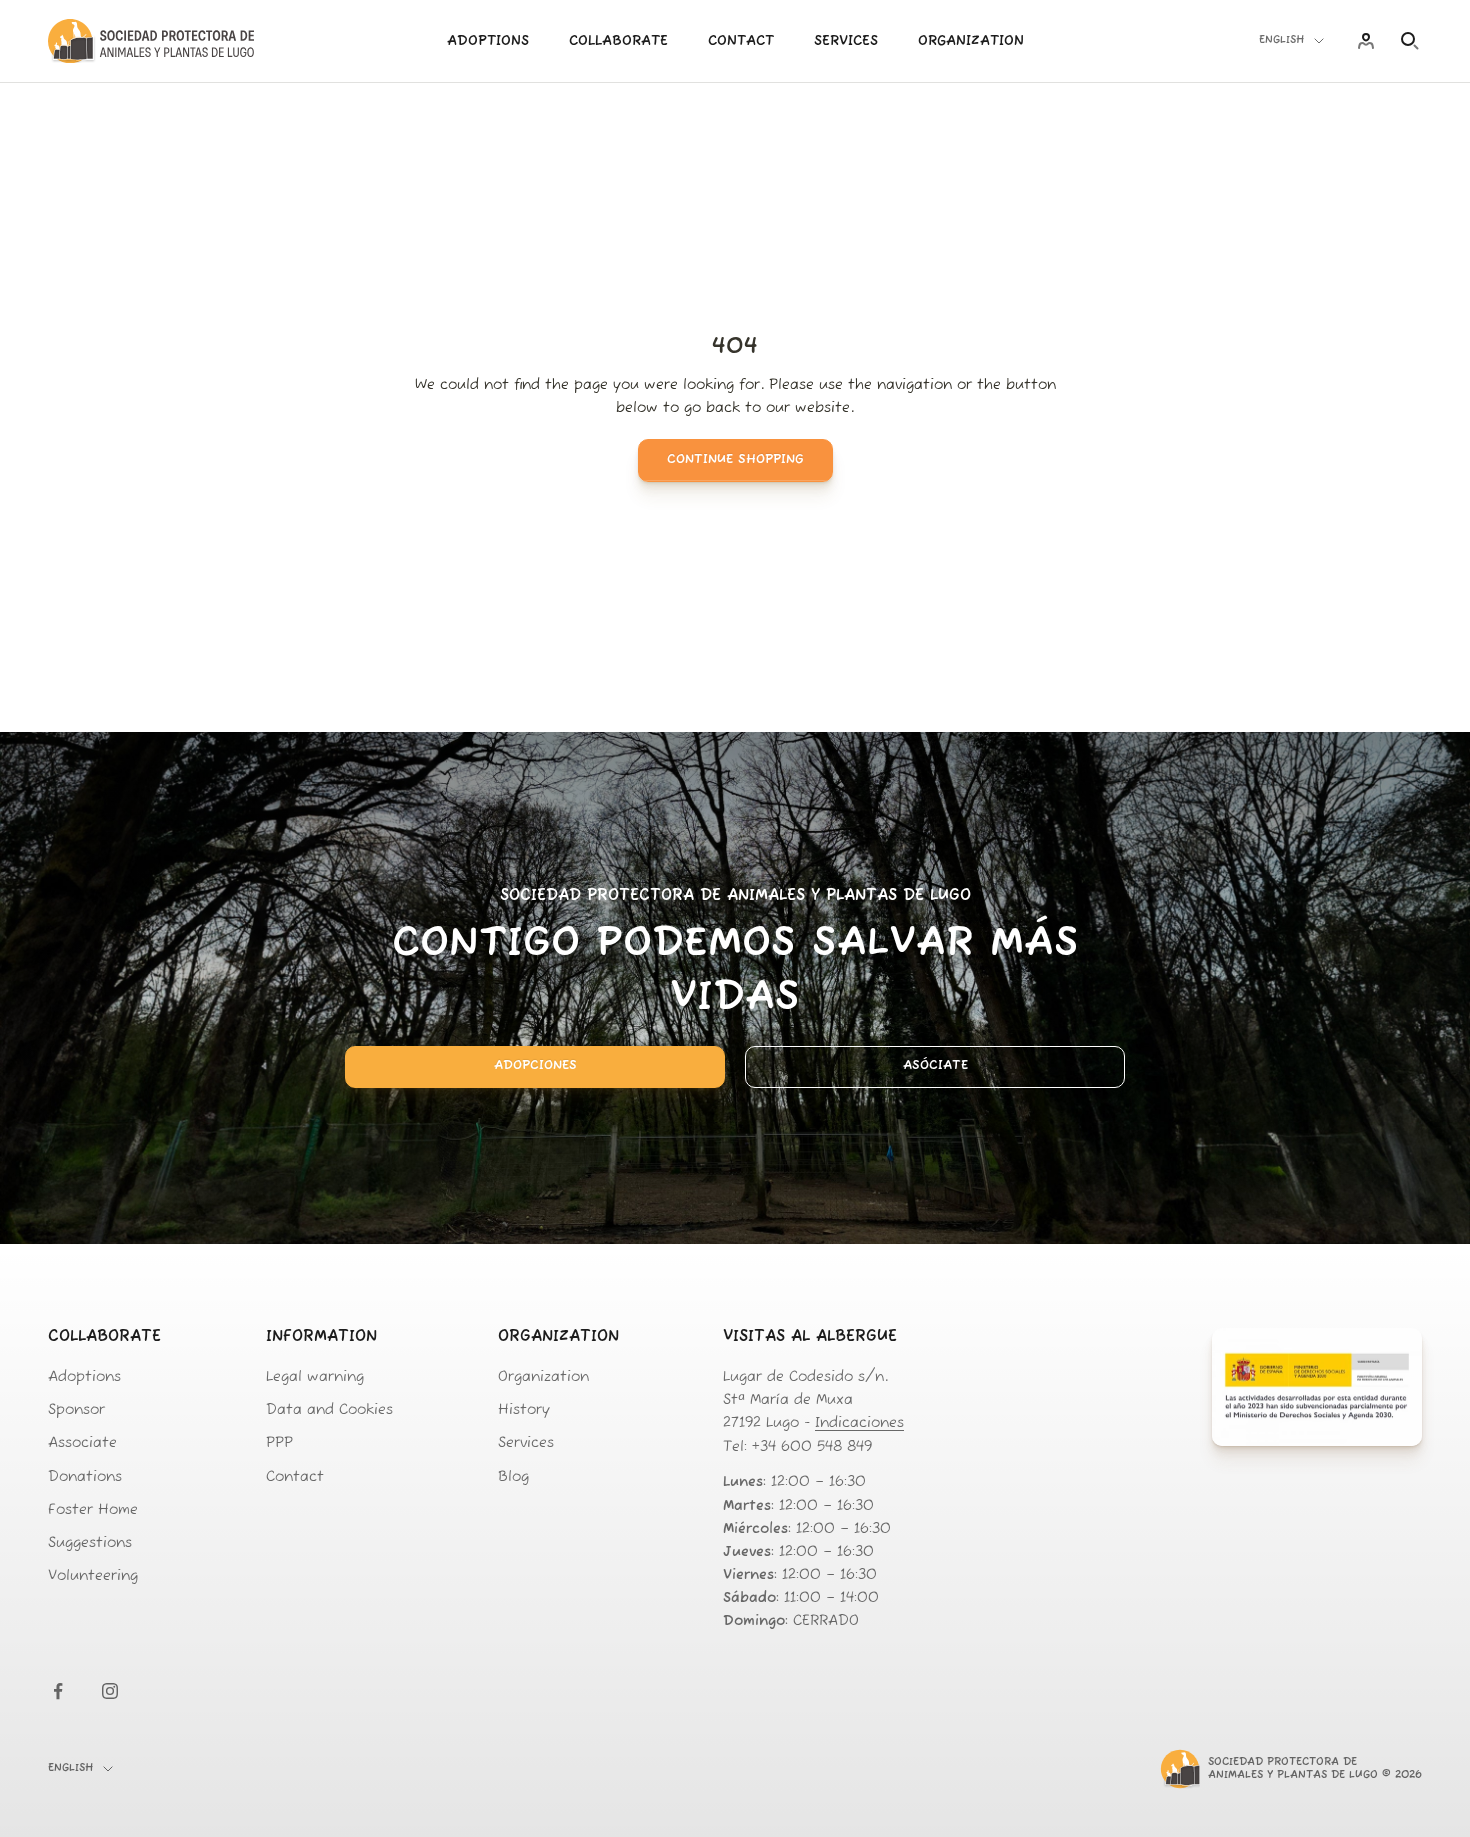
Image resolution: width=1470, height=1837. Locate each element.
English (1281, 40)
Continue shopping (735, 459)
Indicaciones (859, 1423)
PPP (279, 1443)
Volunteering (93, 1576)
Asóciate (935, 1065)
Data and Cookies (329, 1410)
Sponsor (76, 1410)
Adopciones (535, 1065)
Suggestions (90, 1543)
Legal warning (315, 1377)
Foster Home (93, 1510)
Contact (741, 41)
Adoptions (488, 41)
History (524, 1410)
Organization (971, 41)
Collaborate (618, 41)
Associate (82, 1443)
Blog (513, 1477)
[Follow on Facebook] (58, 1691)
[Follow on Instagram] (110, 1691)
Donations (85, 1477)
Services (846, 41)
